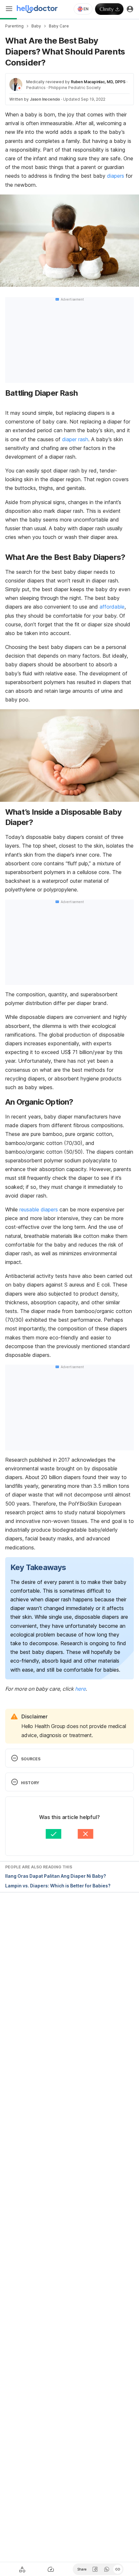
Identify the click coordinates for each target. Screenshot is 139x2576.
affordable (112, 607)
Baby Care (59, 26)
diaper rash (75, 439)
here (80, 1689)
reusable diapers (39, 1209)
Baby (36, 26)
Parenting (14, 26)
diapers (116, 176)
